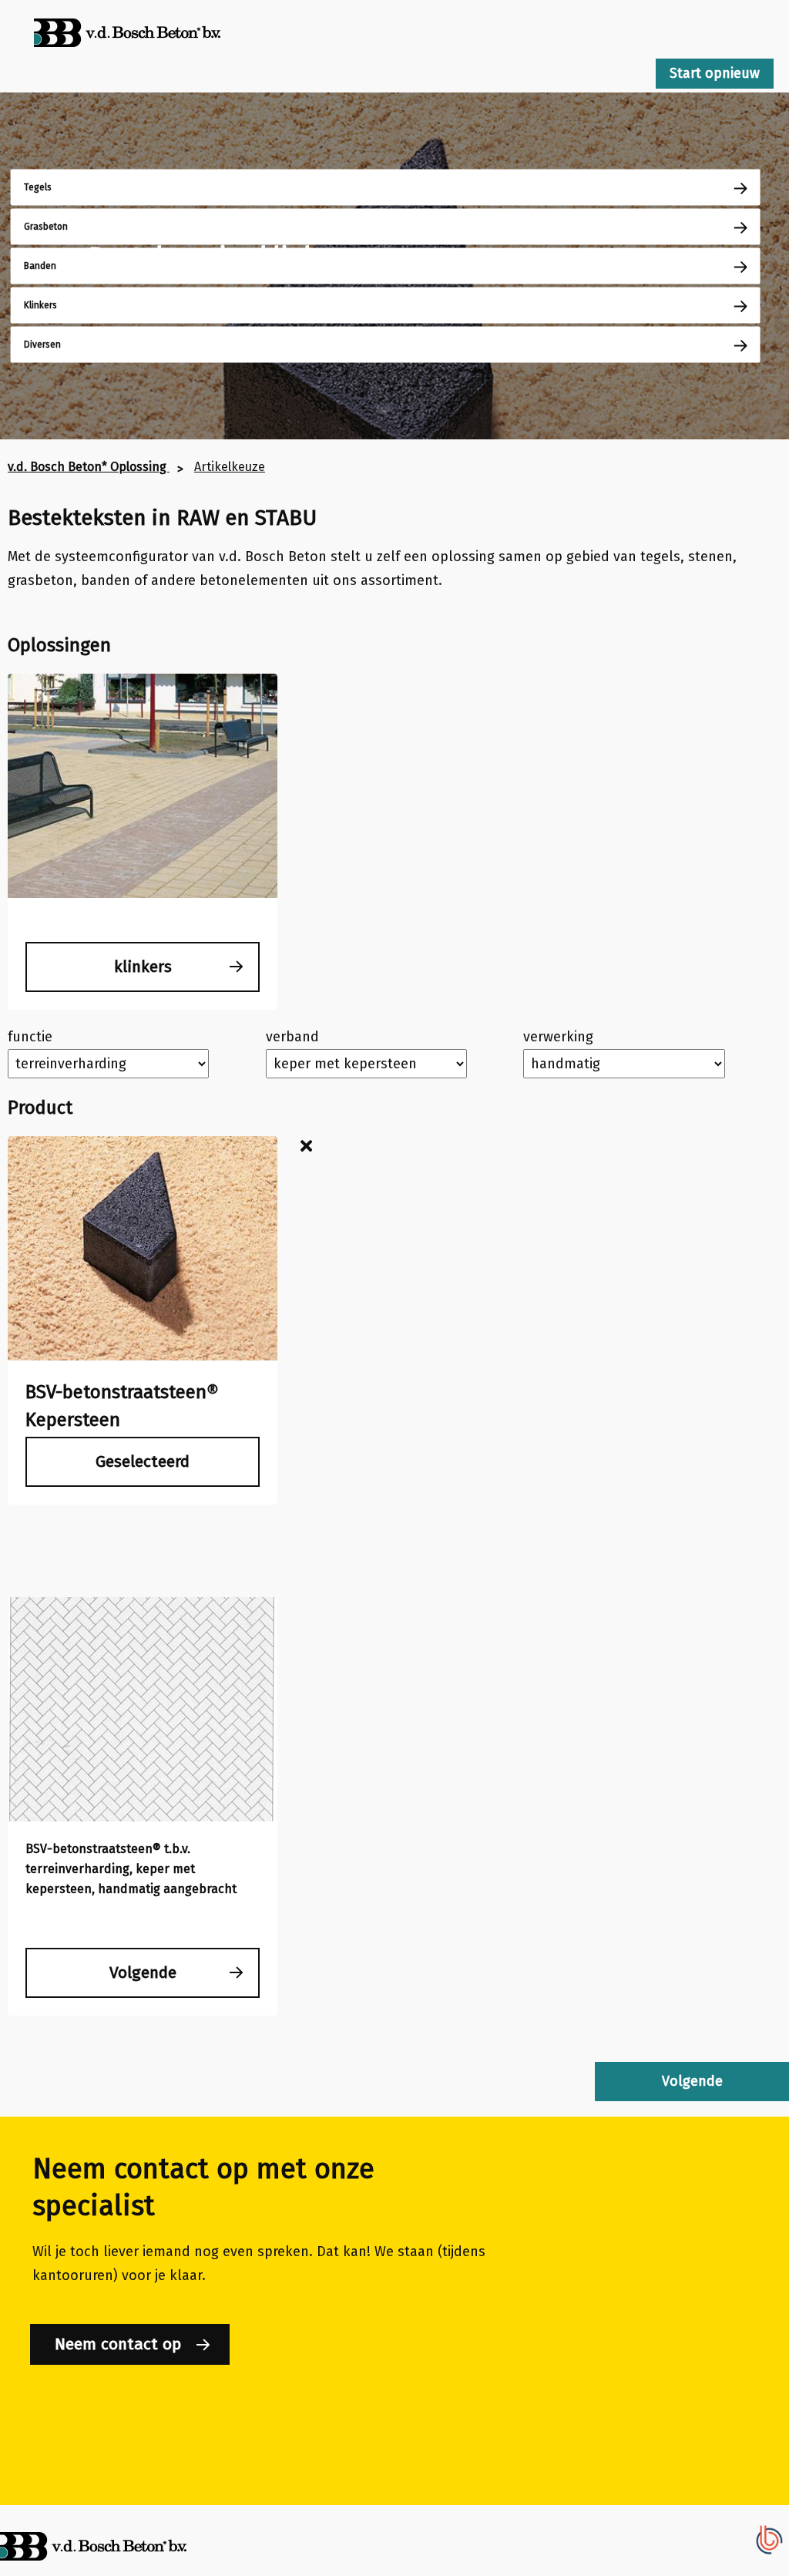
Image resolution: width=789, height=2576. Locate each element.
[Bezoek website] (127, 61)
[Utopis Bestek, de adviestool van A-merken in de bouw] (770, 2554)
